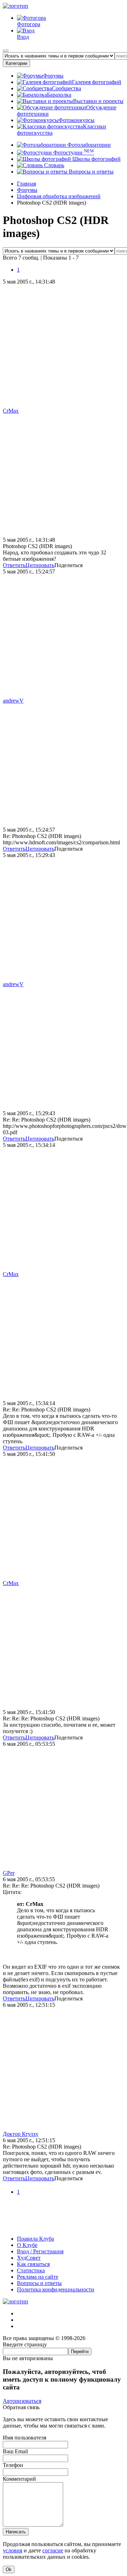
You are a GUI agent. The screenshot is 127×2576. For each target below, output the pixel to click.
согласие (53, 2550)
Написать (16, 2532)
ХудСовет (29, 2258)
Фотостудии (73, 153)
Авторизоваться (22, 2401)
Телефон (13, 2465)
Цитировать (40, 565)
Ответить (14, 565)
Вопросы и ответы (90, 172)
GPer (9, 1873)
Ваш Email (15, 2451)
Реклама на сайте (38, 2277)
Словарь (53, 165)
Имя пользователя (25, 2438)
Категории (16, 63)
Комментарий (19, 2479)
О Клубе (27, 2245)
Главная (26, 184)
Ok (9, 2569)
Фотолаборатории (88, 145)
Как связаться (33, 2264)
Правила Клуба (35, 2239)
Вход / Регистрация (40, 2251)
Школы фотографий (96, 159)
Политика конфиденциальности (56, 2289)
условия (13, 2550)
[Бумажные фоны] (64, 2227)
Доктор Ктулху (21, 2134)
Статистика (31, 2270)
